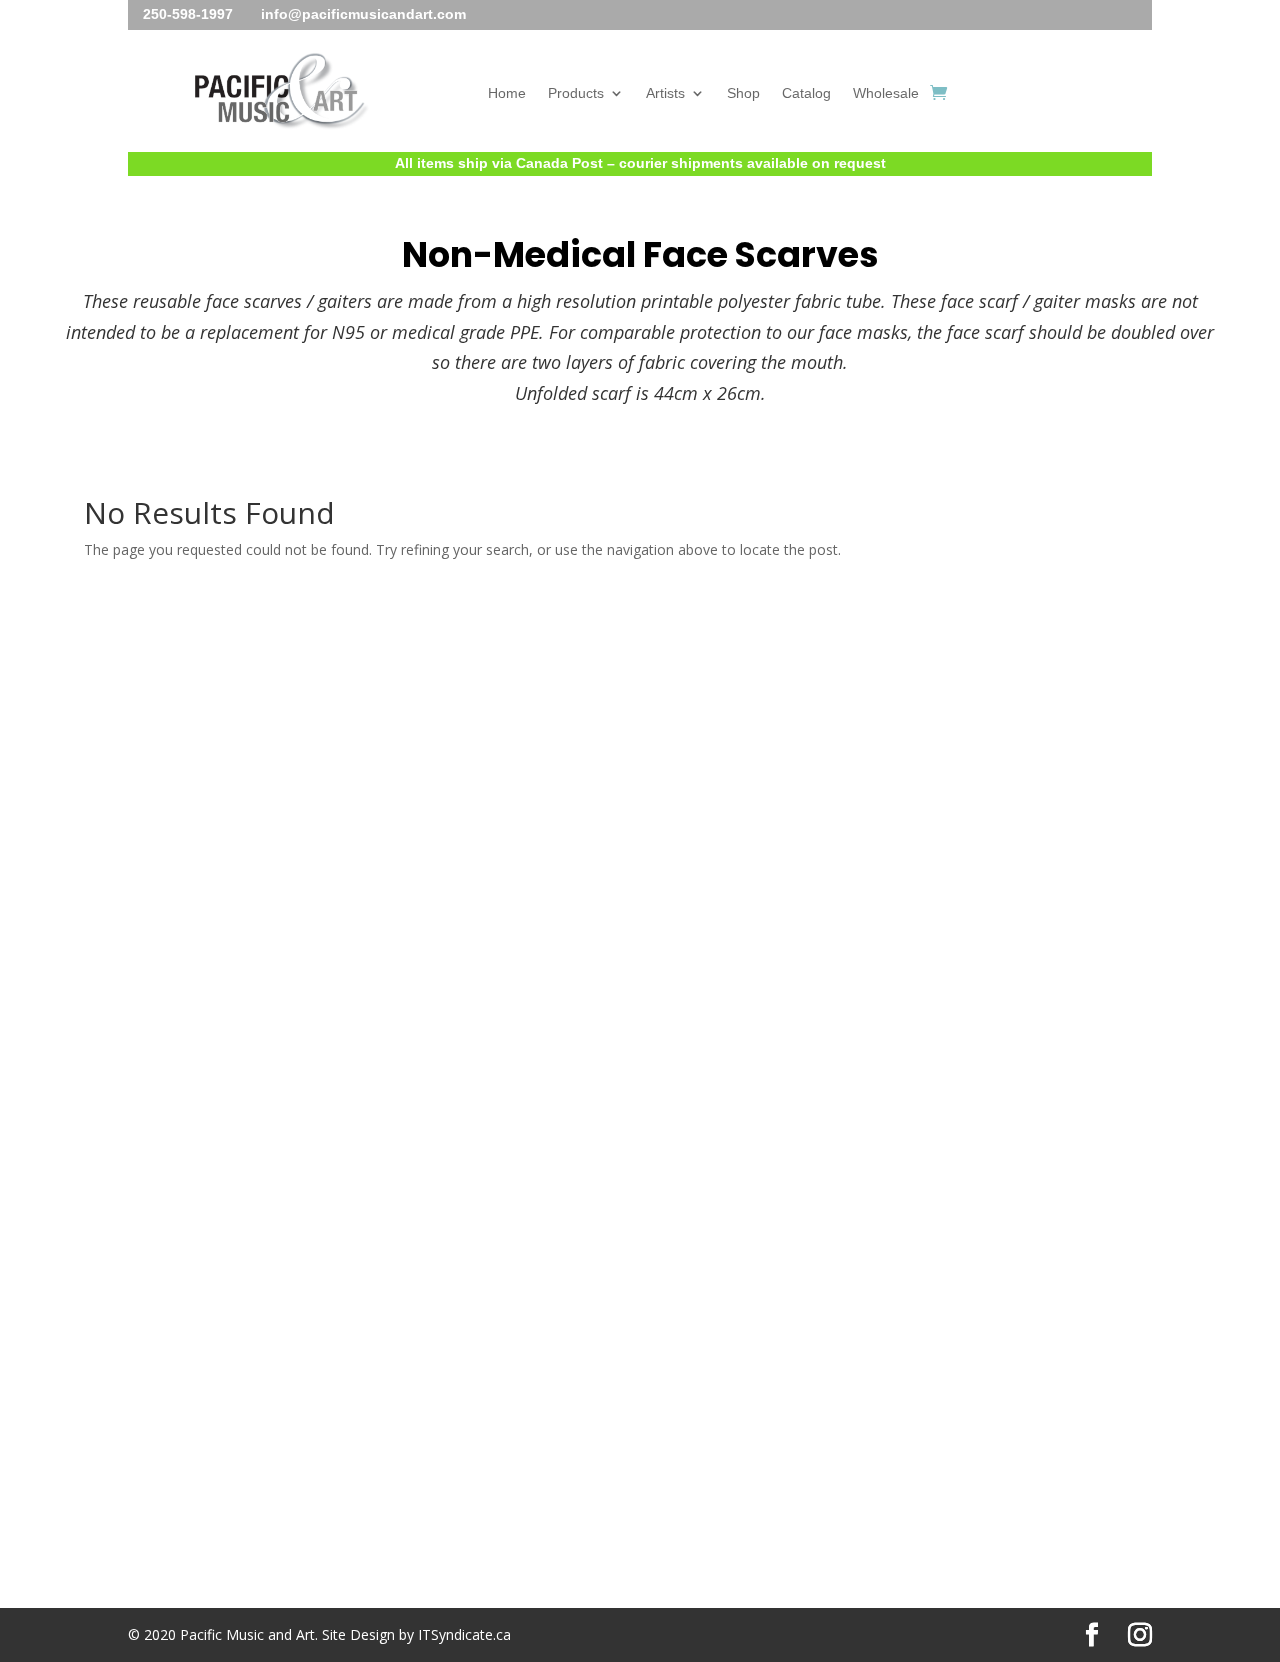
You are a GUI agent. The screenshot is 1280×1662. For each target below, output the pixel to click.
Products (576, 93)
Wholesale (886, 93)
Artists (665, 93)
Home (507, 93)
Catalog (806, 93)
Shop (743, 93)
